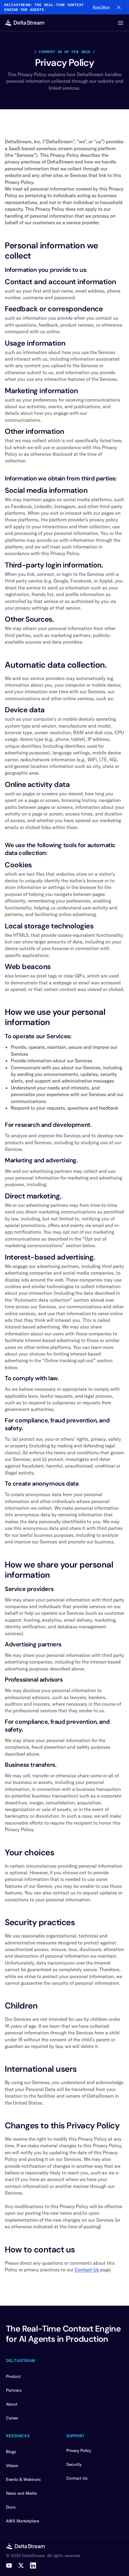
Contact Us (87, 2270)
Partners (14, 2390)
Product (13, 2376)
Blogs (11, 2452)
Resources (18, 2436)
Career (12, 2418)
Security (74, 2464)
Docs (11, 2507)
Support (75, 2436)
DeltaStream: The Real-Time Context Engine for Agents (44, 7)
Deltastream (20, 2360)
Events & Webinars (23, 2479)
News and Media (21, 2493)
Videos (12, 2466)
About (12, 2404)
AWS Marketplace (22, 2521)
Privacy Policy (79, 2450)
